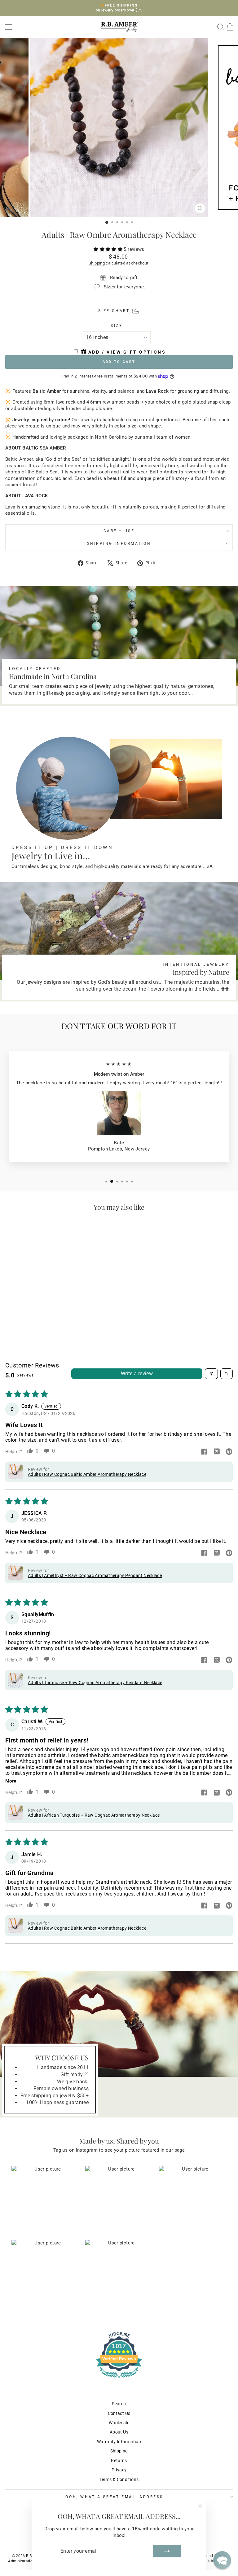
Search (119, 2404)
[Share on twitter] (217, 1452)
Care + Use (119, 531)
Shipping (97, 263)
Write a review (137, 1374)
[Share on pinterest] (229, 1452)
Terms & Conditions (119, 2479)
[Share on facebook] (204, 1452)
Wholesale (119, 2423)
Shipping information (119, 544)
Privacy (119, 2470)
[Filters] (211, 1374)
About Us (119, 2432)
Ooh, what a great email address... (117, 2497)
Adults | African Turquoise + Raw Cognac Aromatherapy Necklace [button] (94, 1815)
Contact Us (119, 2413)
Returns (119, 2461)
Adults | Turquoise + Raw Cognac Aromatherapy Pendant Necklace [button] (95, 1683)
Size (117, 326)
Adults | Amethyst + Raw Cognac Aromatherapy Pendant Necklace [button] (95, 1575)
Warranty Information (119, 2442)
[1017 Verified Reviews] (119, 2379)
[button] (109, 249)
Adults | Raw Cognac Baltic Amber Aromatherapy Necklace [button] (87, 1474)
